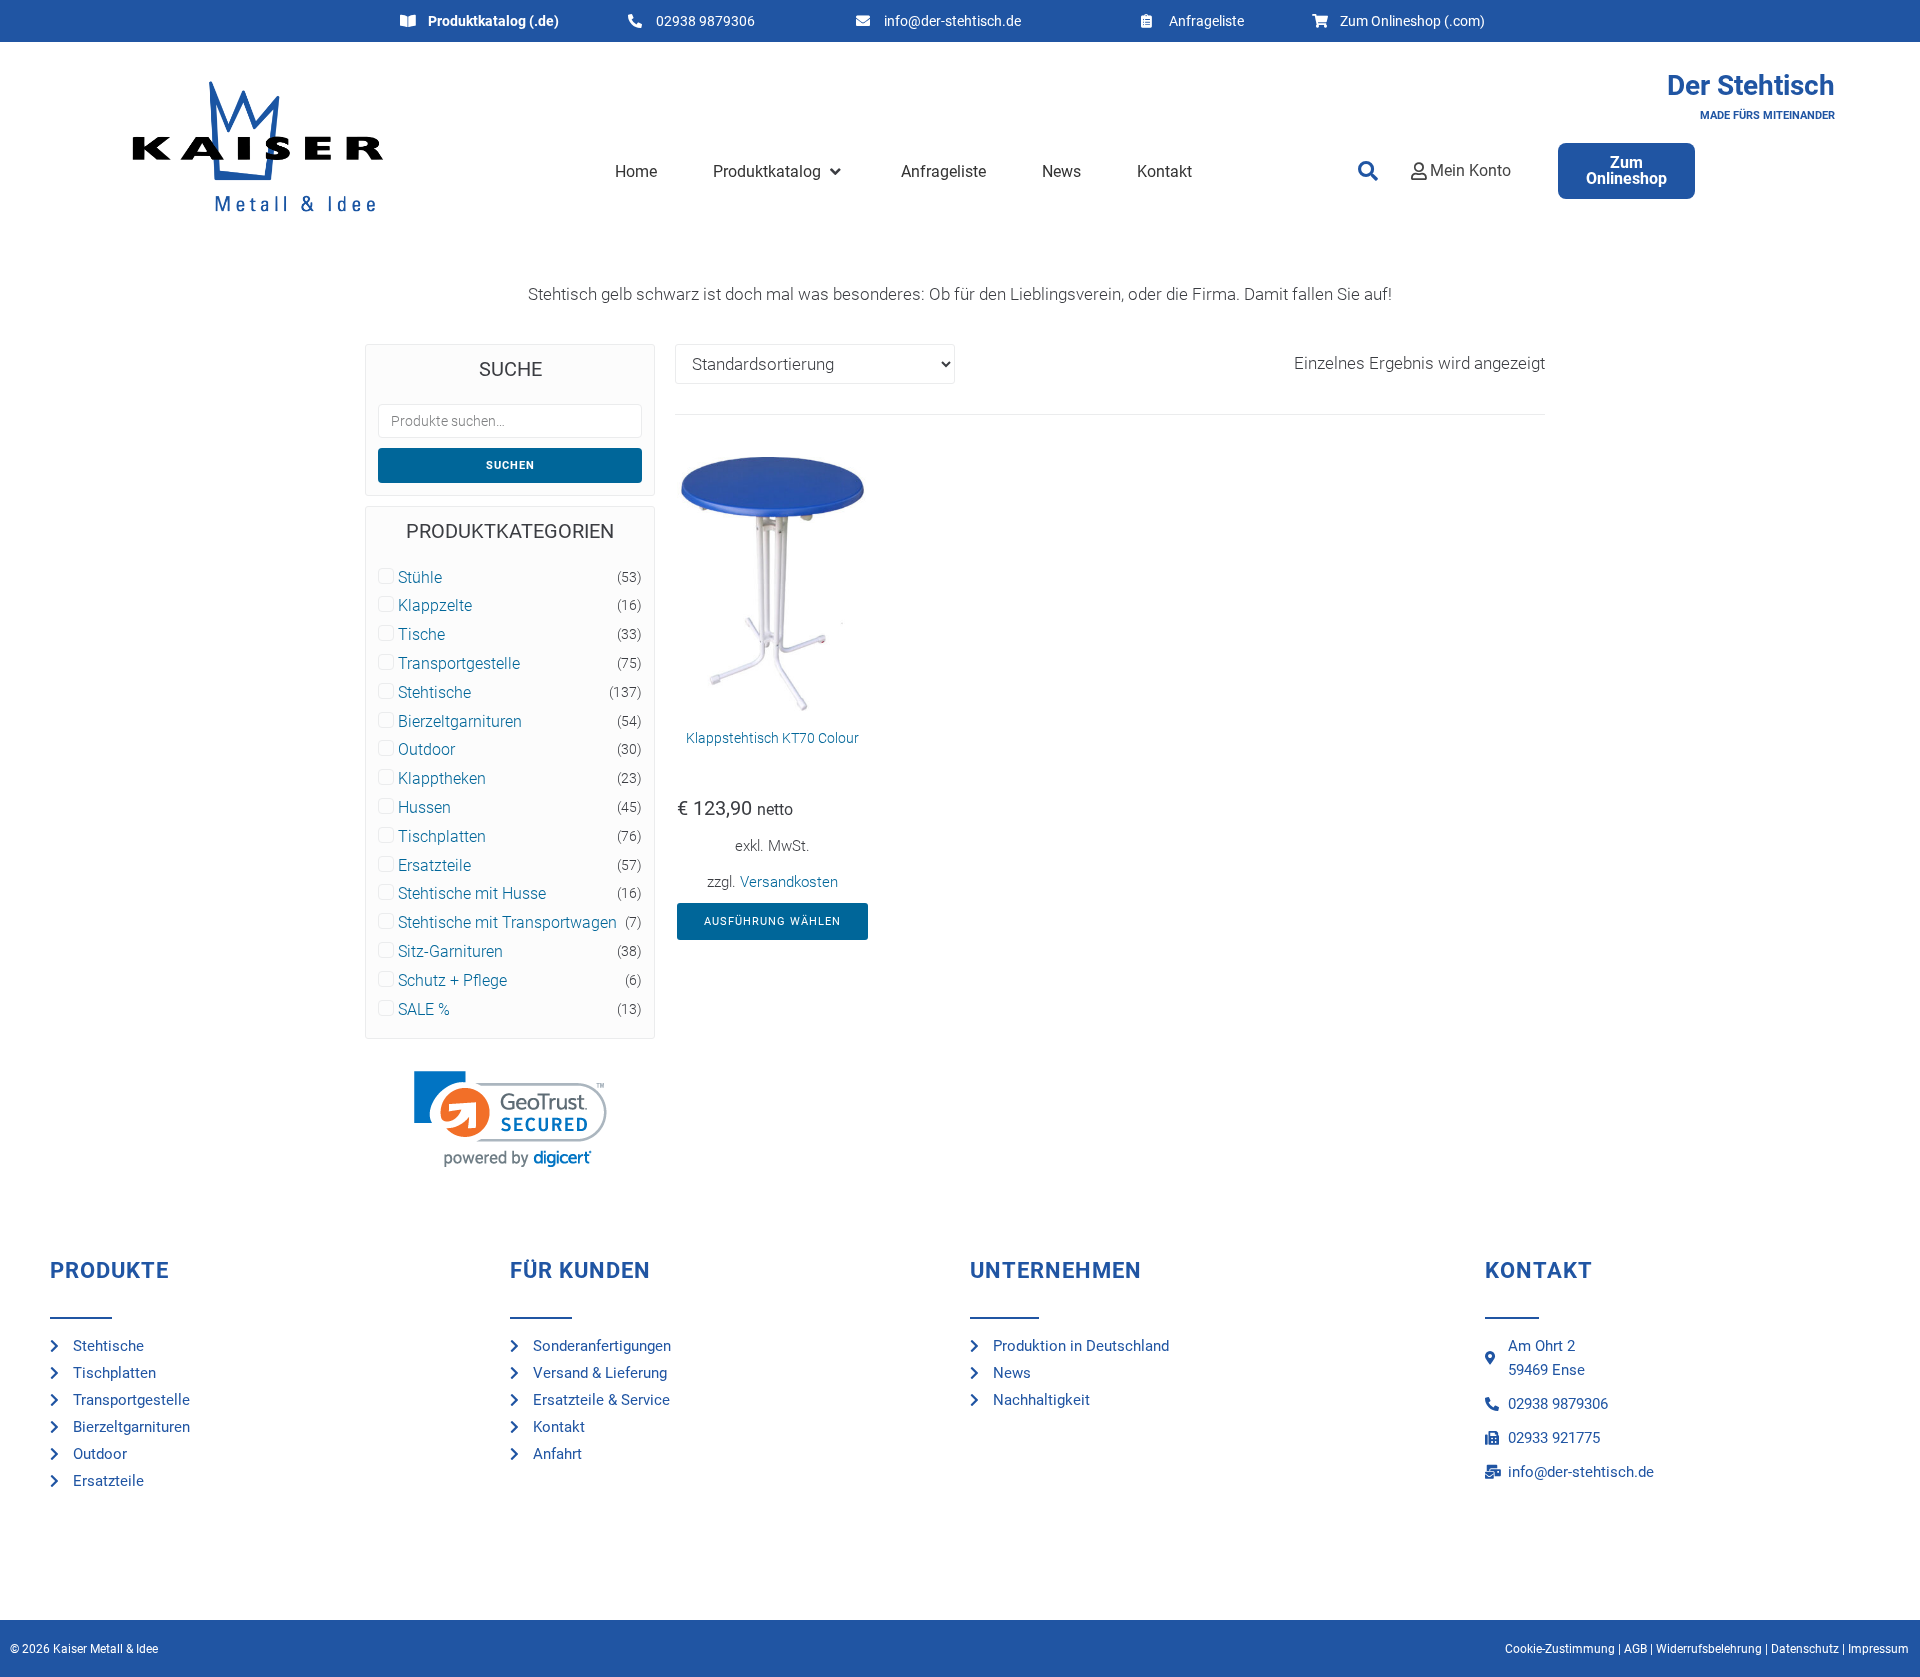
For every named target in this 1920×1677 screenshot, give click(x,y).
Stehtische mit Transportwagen (507, 923)
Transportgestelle (459, 664)
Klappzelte (435, 606)
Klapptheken (442, 779)
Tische (421, 635)
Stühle (420, 578)
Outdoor (426, 750)
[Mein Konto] (1419, 171)
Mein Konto (1470, 170)
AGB (1635, 1649)
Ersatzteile (434, 866)
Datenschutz (1805, 1649)
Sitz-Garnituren (450, 952)
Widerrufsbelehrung (1709, 1649)
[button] (778, 172)
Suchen (510, 465)
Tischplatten (442, 837)
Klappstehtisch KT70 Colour (772, 738)
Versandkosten (789, 882)
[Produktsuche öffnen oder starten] (1369, 171)
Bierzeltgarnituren (460, 722)
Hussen (424, 808)
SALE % (424, 1010)
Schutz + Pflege (452, 981)
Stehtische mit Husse (472, 894)
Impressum (1878, 1649)
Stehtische (434, 693)
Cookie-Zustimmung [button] (1560, 1649)
